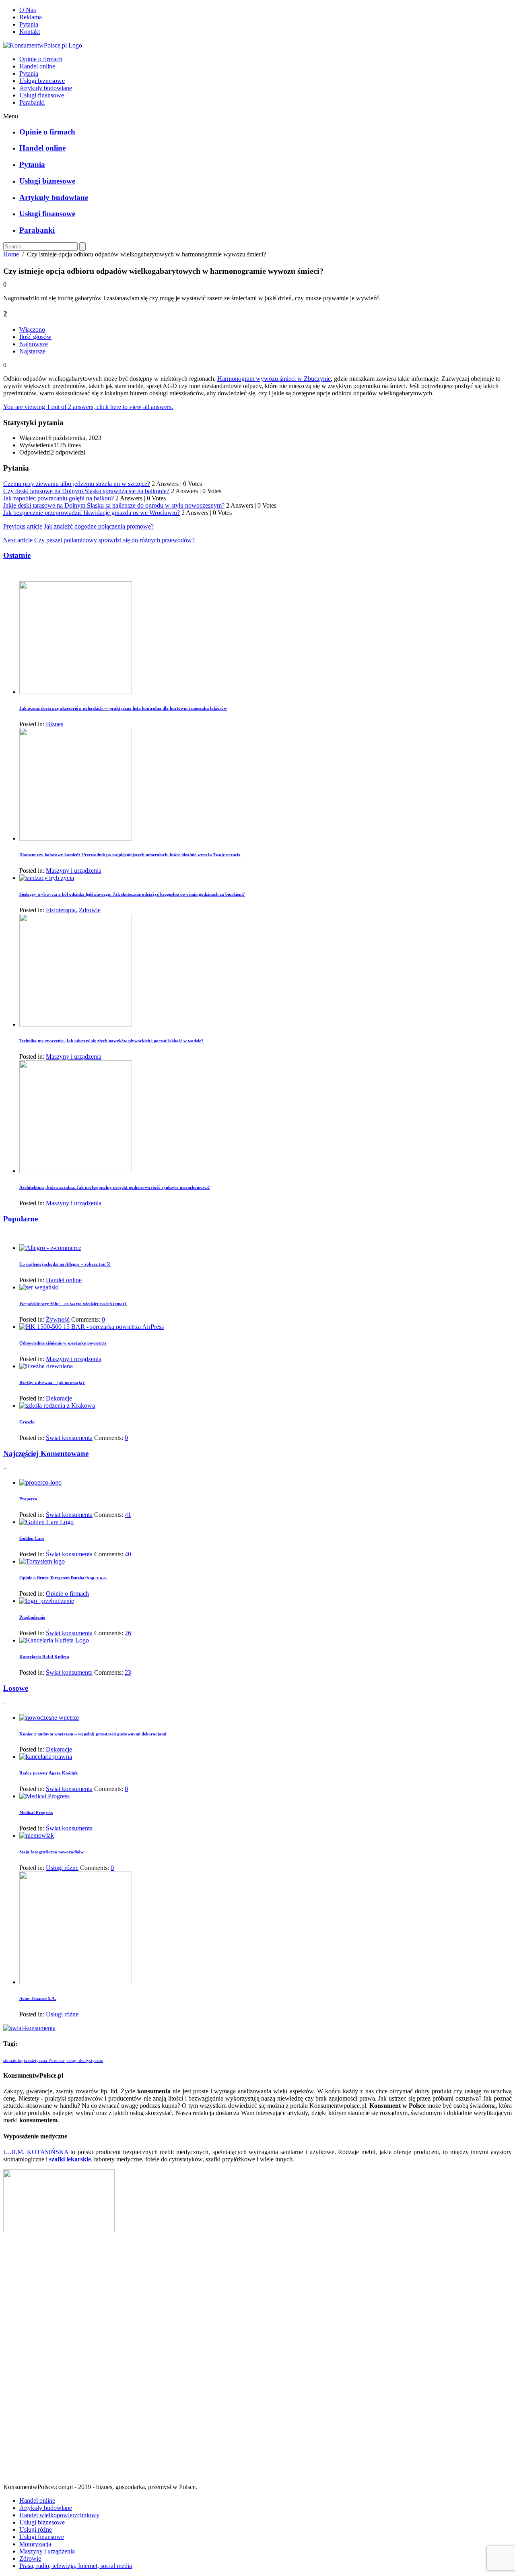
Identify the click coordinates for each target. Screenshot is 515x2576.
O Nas (28, 10)
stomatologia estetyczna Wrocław (34, 2061)
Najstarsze (32, 351)
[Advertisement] (257, 2361)
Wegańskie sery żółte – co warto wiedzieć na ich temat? (73, 1303)
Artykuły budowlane (46, 88)
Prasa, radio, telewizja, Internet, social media (76, 2566)
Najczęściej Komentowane (46, 1453)
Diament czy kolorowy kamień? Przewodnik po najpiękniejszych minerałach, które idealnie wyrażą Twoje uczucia (130, 855)
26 (128, 1633)
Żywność (58, 1319)
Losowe (16, 1688)
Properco (28, 1499)
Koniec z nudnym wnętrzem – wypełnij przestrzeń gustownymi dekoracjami (93, 1734)
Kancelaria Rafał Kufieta (44, 1657)
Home (11, 254)
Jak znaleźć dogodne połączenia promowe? (99, 526)
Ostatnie (17, 555)
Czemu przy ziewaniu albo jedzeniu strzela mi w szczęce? (77, 484)
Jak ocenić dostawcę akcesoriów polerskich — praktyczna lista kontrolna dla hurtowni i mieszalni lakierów (123, 708)
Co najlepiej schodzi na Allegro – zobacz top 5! (65, 1264)
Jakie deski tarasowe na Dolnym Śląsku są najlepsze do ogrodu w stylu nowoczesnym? (114, 505)
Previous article (23, 526)
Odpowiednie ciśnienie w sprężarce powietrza (63, 1343)
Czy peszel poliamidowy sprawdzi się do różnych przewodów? (114, 540)
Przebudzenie (32, 1617)
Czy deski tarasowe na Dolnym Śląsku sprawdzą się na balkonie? (86, 491)
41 (128, 1515)
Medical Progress (36, 1812)
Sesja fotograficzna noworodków (51, 1852)
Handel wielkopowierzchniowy (59, 2515)
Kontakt (30, 32)
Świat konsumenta (69, 1438)
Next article (18, 540)
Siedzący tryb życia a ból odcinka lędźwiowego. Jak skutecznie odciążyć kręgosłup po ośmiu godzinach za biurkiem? (132, 894)
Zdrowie (90, 910)
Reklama (31, 17)
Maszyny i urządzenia (74, 871)
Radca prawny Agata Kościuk (48, 1773)
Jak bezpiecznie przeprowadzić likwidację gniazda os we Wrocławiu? (92, 513)
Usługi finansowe (42, 95)
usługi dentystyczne (85, 2061)
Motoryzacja (35, 2544)
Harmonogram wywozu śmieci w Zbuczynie (274, 379)
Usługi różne (62, 1868)
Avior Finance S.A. (38, 1998)
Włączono (32, 329)
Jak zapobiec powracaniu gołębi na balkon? (59, 498)
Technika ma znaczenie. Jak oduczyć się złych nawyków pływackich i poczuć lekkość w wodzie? (111, 1041)
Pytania (29, 24)
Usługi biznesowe (42, 81)
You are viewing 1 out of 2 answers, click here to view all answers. (88, 407)
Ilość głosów (35, 337)
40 (128, 1554)
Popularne (21, 1219)
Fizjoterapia (61, 910)
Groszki (27, 1422)
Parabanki (32, 102)
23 (128, 1672)
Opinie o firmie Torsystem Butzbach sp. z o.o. (63, 1578)
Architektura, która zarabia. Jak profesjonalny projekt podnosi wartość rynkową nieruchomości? (115, 1187)
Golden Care (32, 1538)
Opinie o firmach (41, 59)
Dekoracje (59, 1398)
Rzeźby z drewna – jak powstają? (52, 1382)
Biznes (55, 724)
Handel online (37, 66)
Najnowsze (34, 344)
